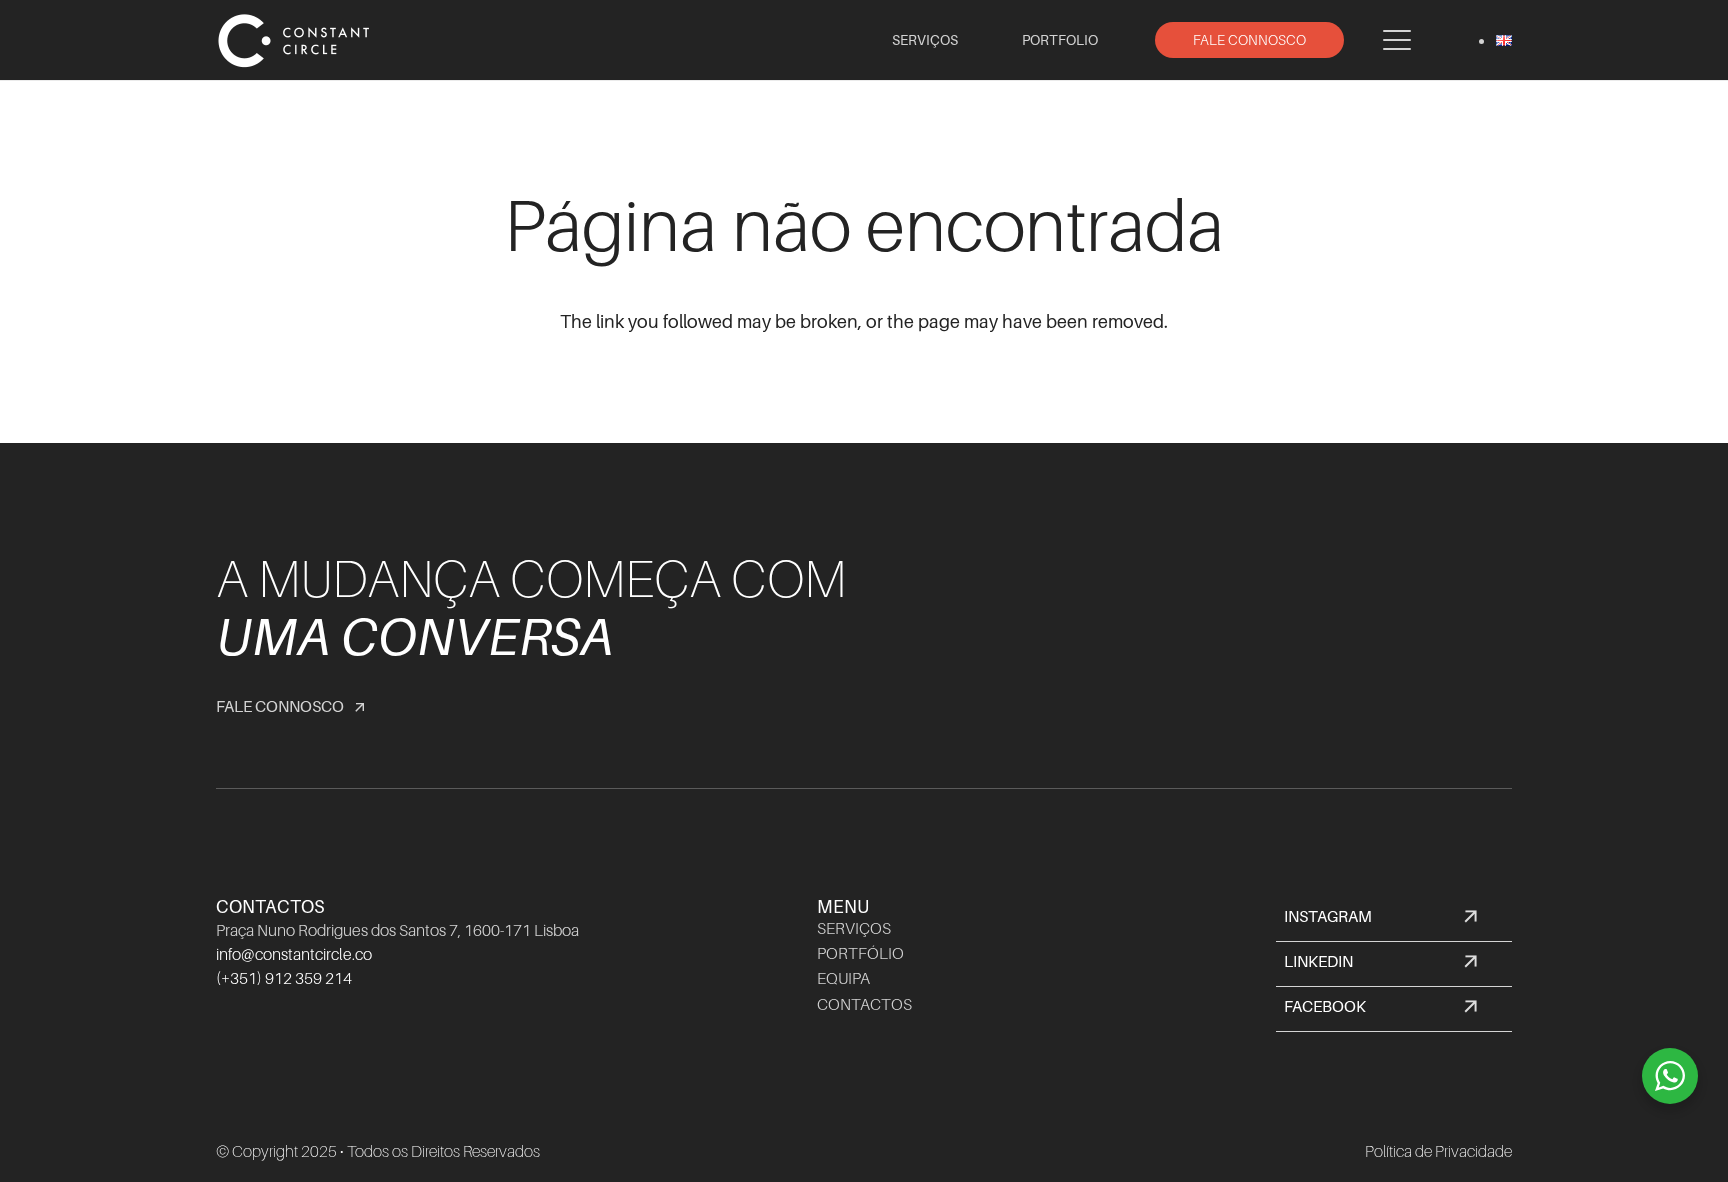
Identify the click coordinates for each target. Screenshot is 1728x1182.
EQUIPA (843, 979)
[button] (1397, 40)
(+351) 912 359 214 (284, 979)
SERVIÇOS (854, 929)
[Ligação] (1394, 919)
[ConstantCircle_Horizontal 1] (296, 40)
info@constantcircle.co (294, 955)
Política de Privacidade (1438, 1152)
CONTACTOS (864, 1005)
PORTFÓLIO (860, 954)
